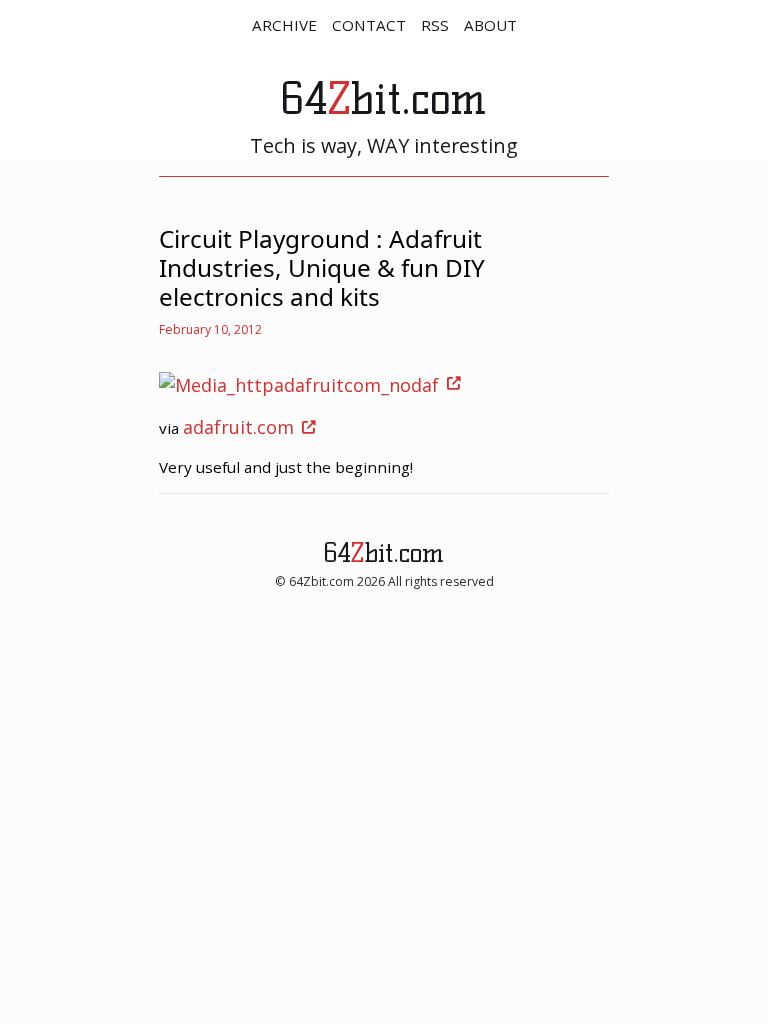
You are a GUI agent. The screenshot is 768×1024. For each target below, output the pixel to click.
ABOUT (490, 25)
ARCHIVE (284, 25)
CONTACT (369, 25)
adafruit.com (238, 427)
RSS (435, 25)
